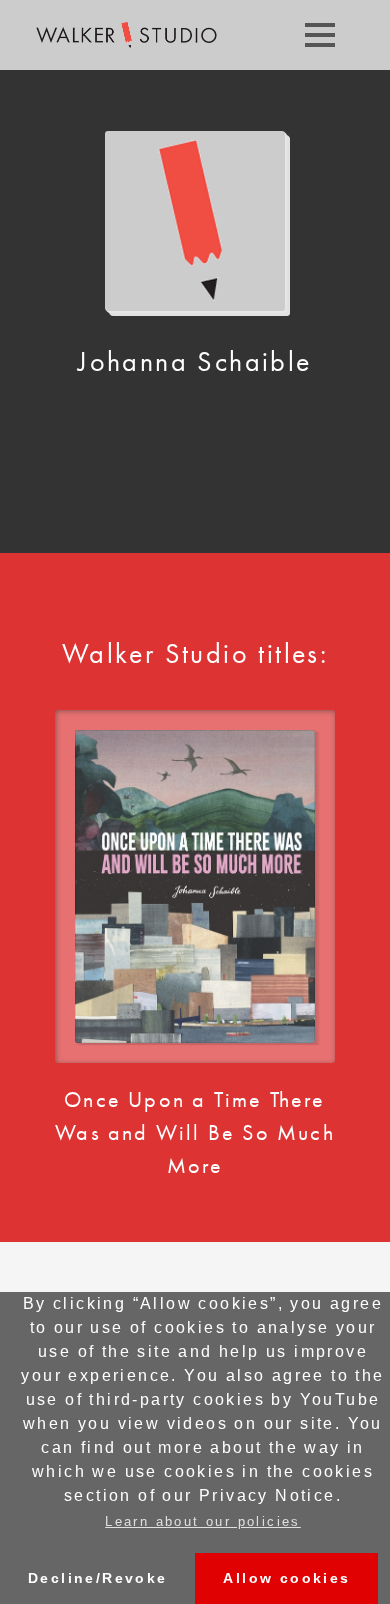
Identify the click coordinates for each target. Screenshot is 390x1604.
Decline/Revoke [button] (98, 1578)
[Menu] (320, 35)
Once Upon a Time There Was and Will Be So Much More (195, 1132)
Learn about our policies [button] (203, 1521)
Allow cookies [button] (286, 1578)
